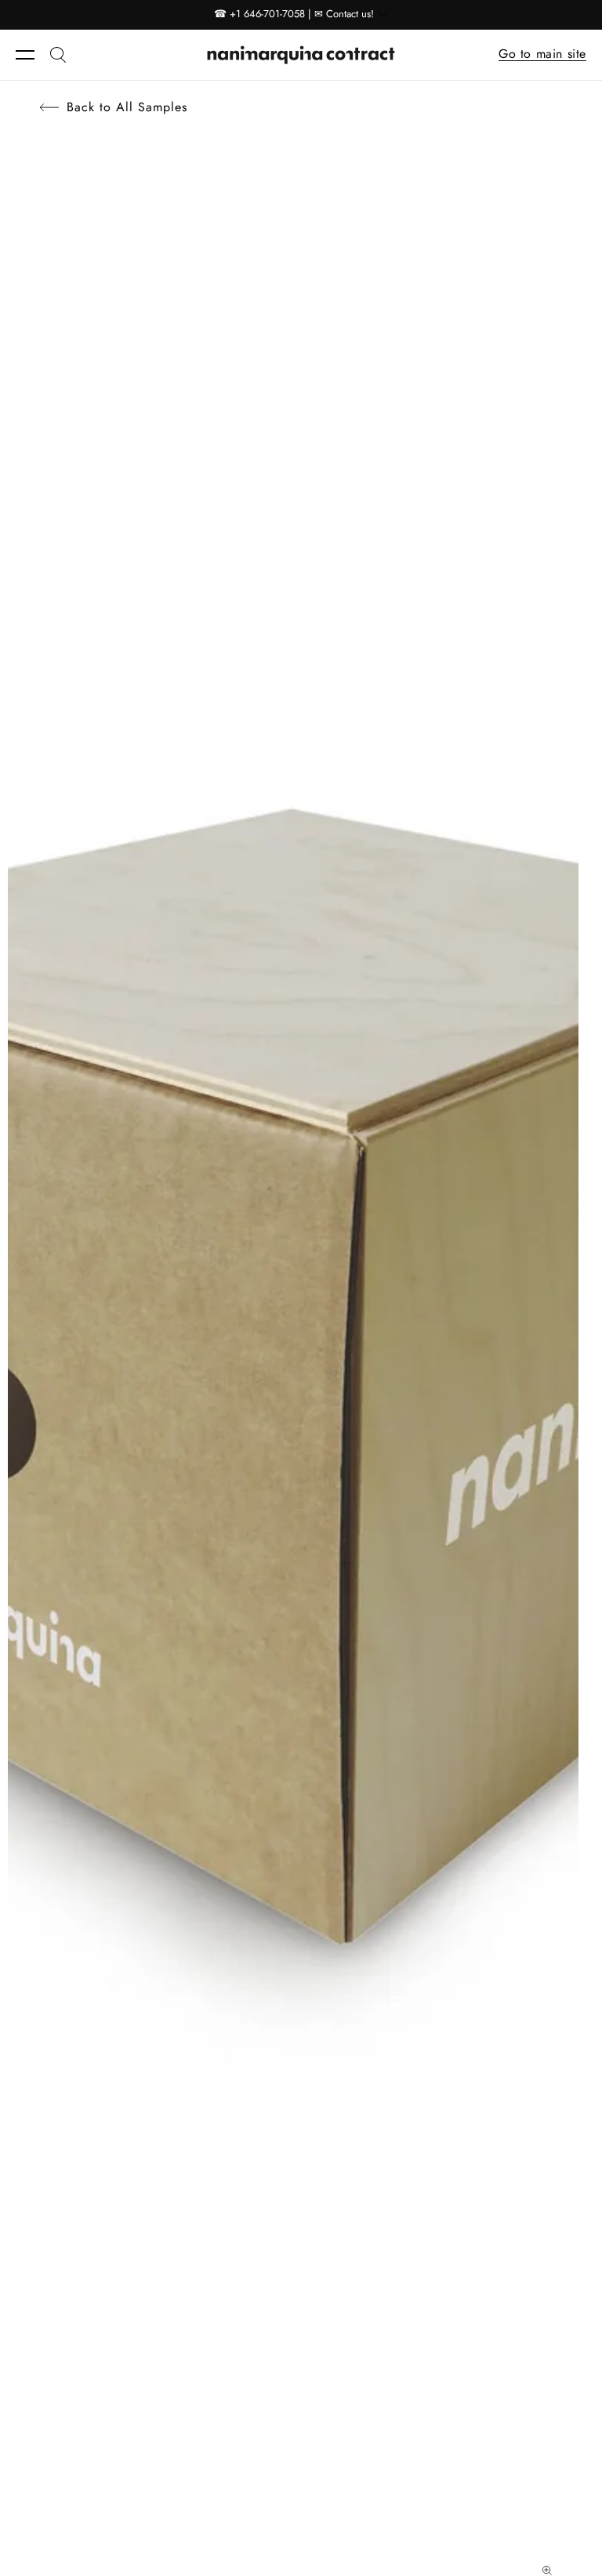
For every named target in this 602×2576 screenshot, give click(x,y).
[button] (33, 55)
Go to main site (542, 54)
